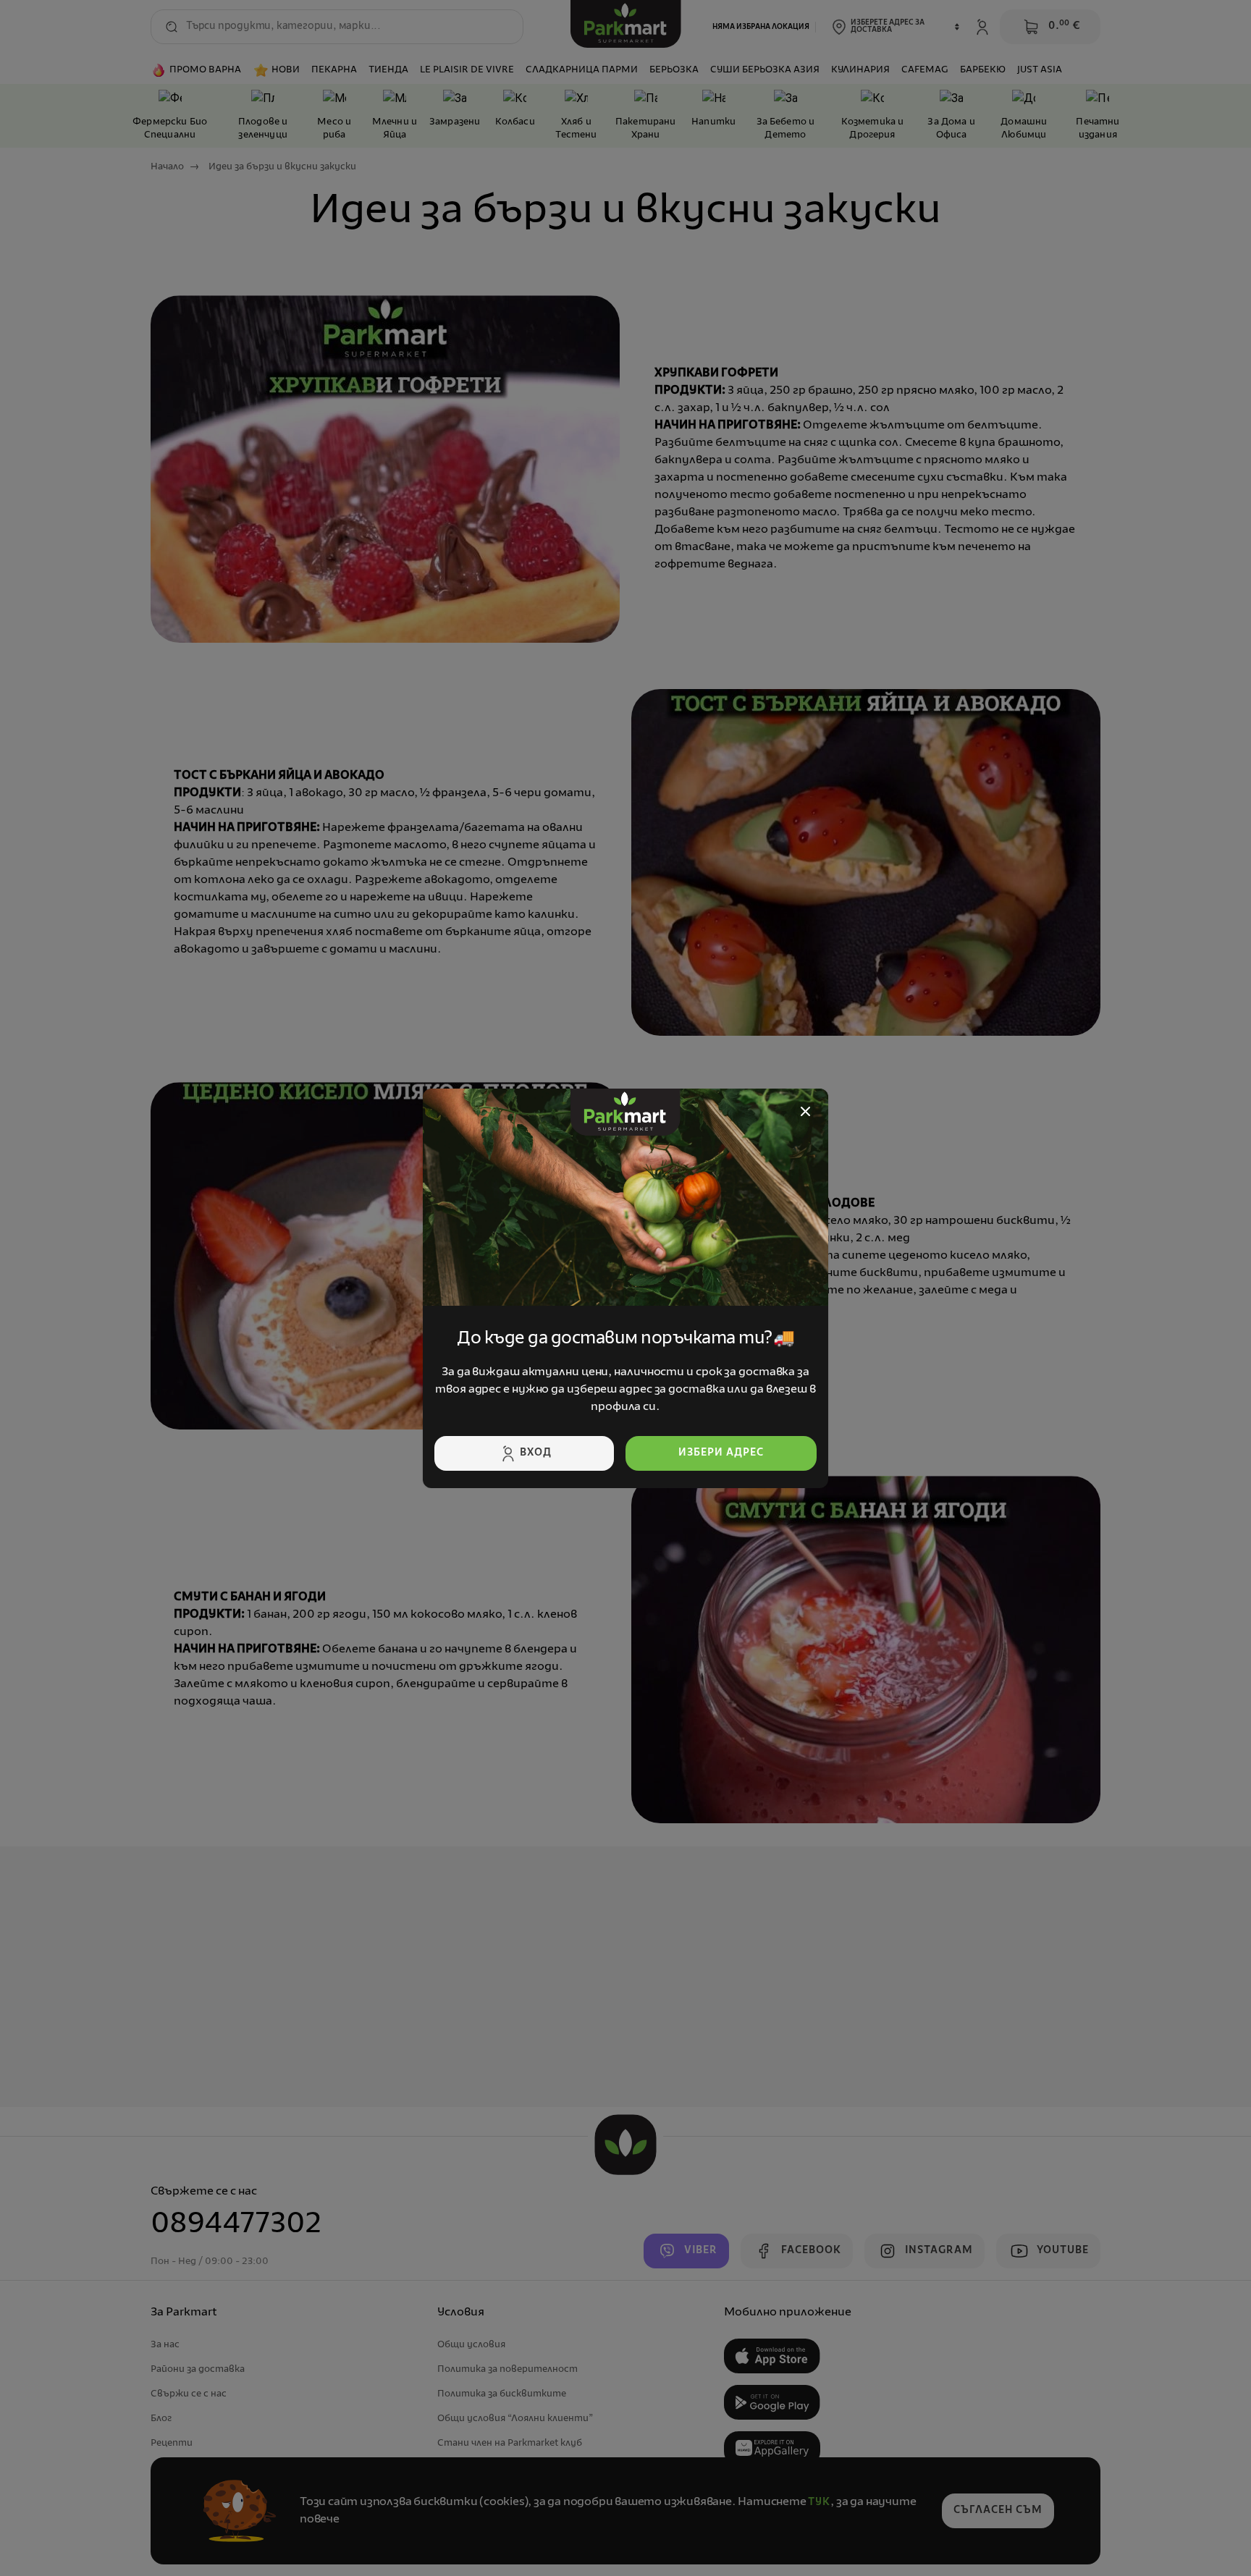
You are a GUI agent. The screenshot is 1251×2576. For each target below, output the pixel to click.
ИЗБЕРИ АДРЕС (721, 1453)
